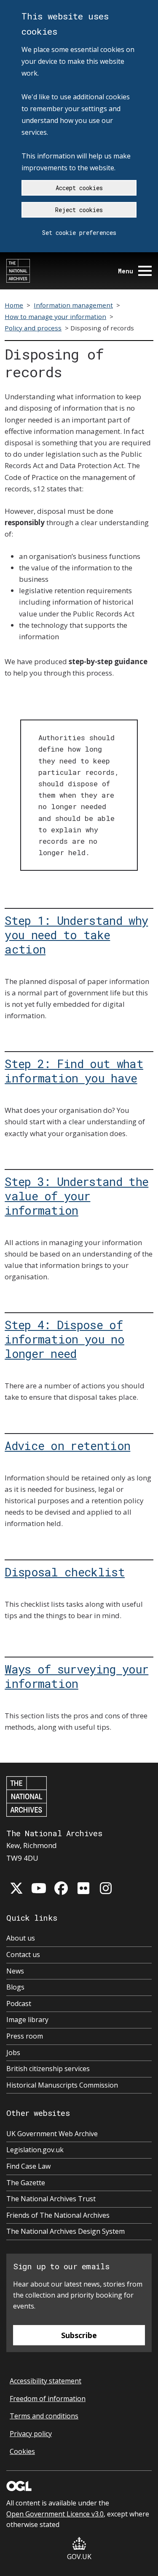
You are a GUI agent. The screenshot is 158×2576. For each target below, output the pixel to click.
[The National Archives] (18, 271)
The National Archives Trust (51, 2199)
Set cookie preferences (79, 233)
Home (14, 305)
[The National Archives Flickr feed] (83, 1888)
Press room (25, 2036)
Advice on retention (67, 1445)
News (15, 1971)
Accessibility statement (46, 2381)
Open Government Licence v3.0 (55, 2514)
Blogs (15, 1987)
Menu (126, 271)
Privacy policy (31, 2434)
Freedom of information (48, 2399)
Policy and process (33, 328)
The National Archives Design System (66, 2231)
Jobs (13, 2053)
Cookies (22, 2451)
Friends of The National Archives (58, 2215)
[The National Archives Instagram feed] (106, 1888)
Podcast (19, 2004)
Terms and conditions (44, 2416)
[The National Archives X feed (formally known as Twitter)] (16, 1888)
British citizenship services (48, 2069)
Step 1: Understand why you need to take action (76, 934)
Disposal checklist (65, 1571)
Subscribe (79, 2335)
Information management (73, 305)
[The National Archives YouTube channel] (39, 1888)
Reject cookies (79, 210)
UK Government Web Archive (52, 2134)
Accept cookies (79, 188)
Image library (27, 2020)
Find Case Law (28, 2166)
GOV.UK (79, 2557)
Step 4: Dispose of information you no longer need (64, 1339)
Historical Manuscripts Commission (62, 2085)
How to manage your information (55, 316)
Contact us (23, 1954)
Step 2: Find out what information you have (74, 1070)
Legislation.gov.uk (35, 2150)
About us (21, 1938)
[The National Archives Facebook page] (61, 1888)
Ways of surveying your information (76, 1676)
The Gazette (26, 2183)
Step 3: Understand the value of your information (76, 1195)
